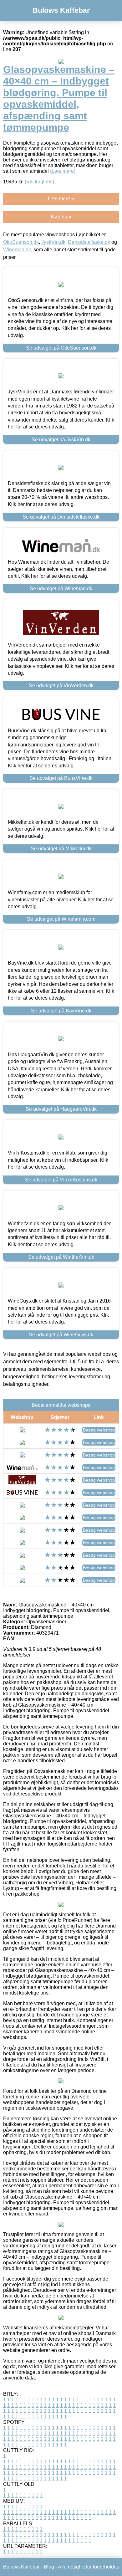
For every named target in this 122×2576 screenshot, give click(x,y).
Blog (49, 2567)
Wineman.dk (17, 250)
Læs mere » (61, 199)
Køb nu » (61, 217)
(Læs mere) (63, 171)
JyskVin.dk (53, 242)
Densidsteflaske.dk (89, 242)
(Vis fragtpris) (39, 182)
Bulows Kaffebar (61, 10)
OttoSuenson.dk (21, 242)
